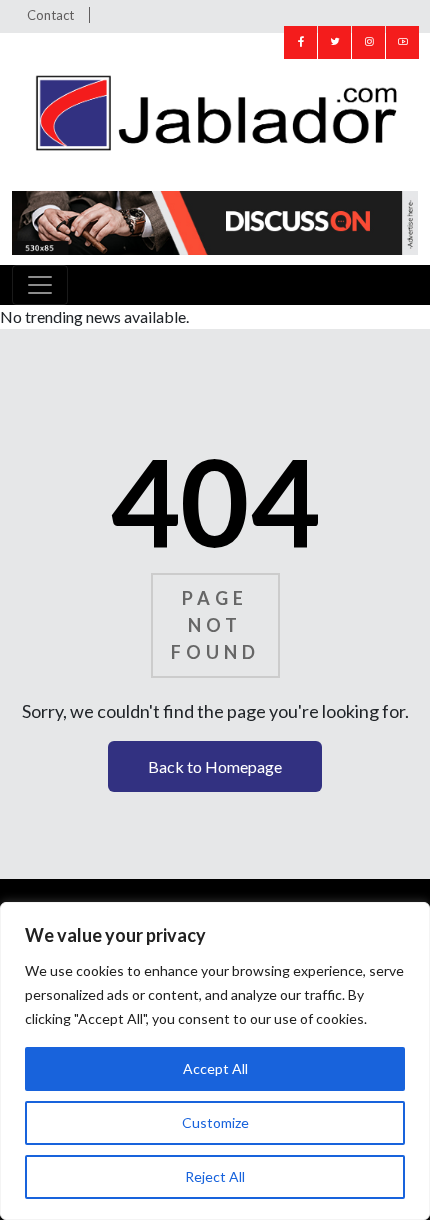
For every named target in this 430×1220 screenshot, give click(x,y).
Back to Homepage (215, 766)
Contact (50, 15)
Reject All (215, 1176)
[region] (215, 1061)
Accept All (215, 1068)
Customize (215, 1122)
